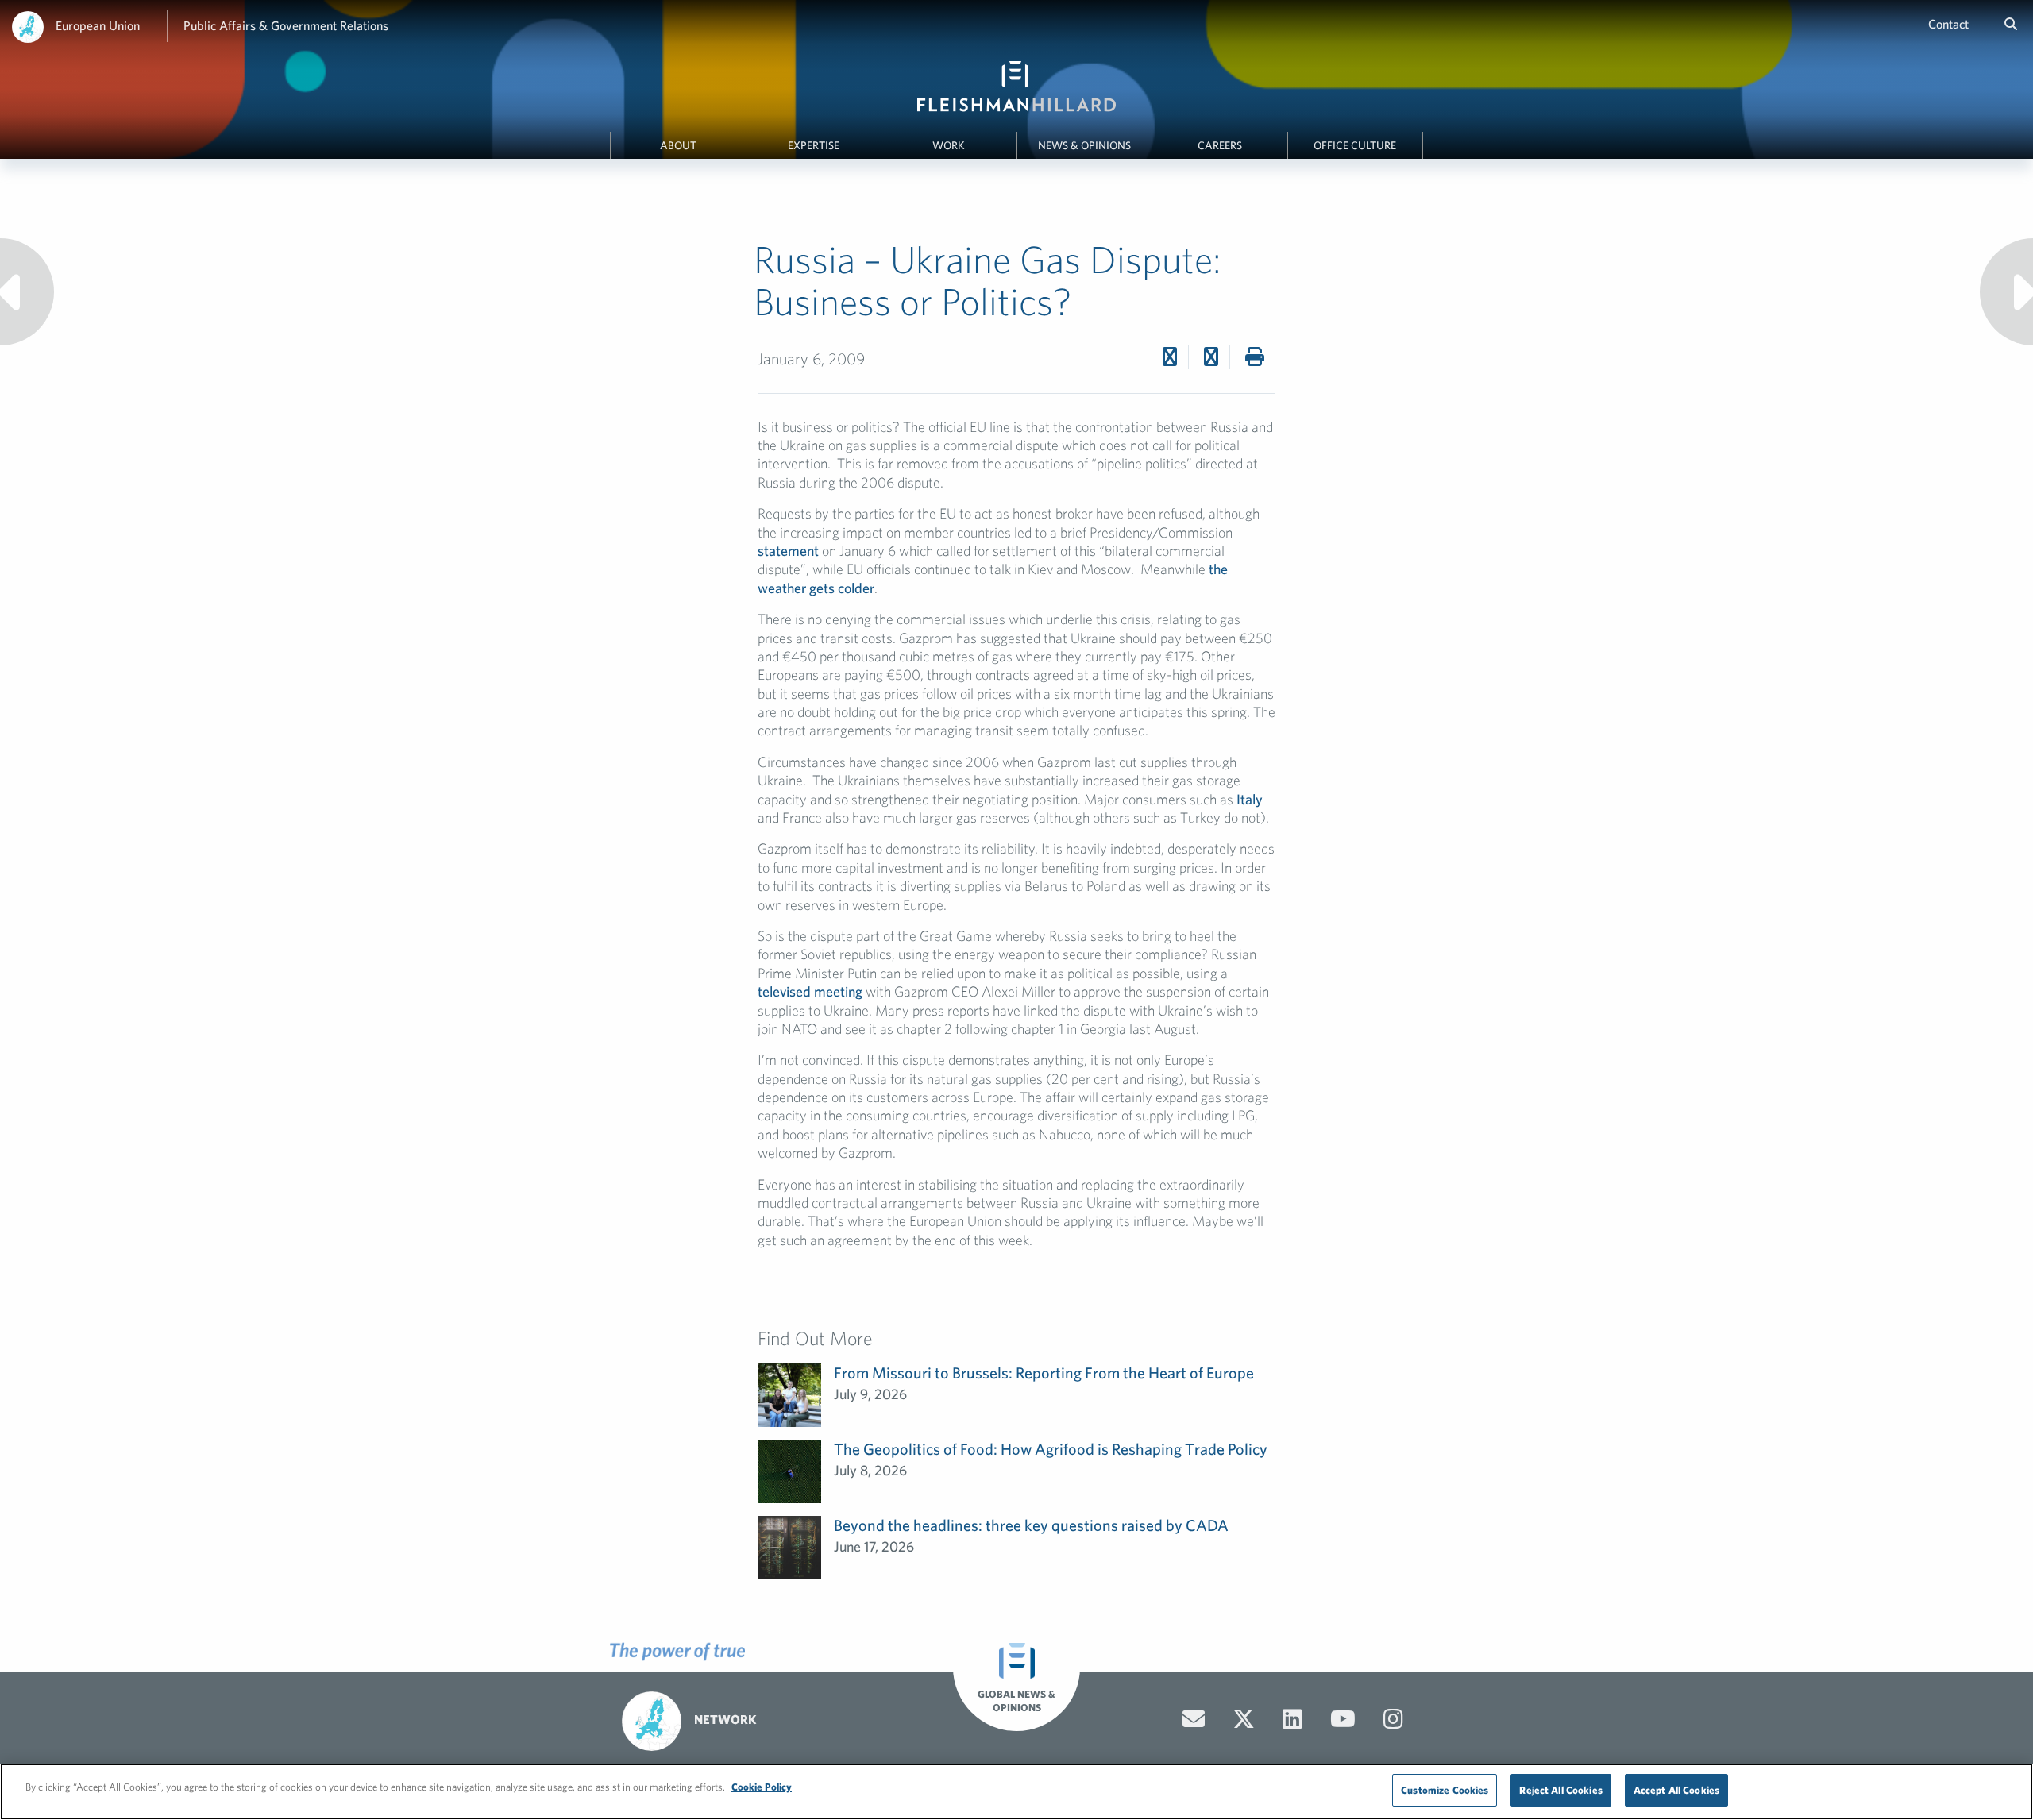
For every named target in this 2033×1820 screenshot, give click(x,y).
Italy (1250, 799)
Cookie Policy (762, 1787)
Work (949, 145)
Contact (1948, 24)
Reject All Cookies (1560, 1790)
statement (788, 551)
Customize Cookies (1445, 1790)
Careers (1220, 145)
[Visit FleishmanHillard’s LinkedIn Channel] (1292, 1719)
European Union (98, 25)
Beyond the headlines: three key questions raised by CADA (1031, 1525)
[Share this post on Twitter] (1170, 357)
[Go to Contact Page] (1194, 1719)
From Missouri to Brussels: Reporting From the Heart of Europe (1044, 1373)
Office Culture (1355, 145)
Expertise (814, 145)
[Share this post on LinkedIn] (1211, 357)
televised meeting (810, 991)
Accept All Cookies (1676, 1790)
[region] (1016, 1792)
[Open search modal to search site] (2011, 24)
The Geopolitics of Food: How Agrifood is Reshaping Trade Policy (1051, 1449)
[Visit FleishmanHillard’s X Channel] (1244, 1719)
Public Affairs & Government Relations (286, 25)
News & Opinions (1084, 145)
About (678, 145)
